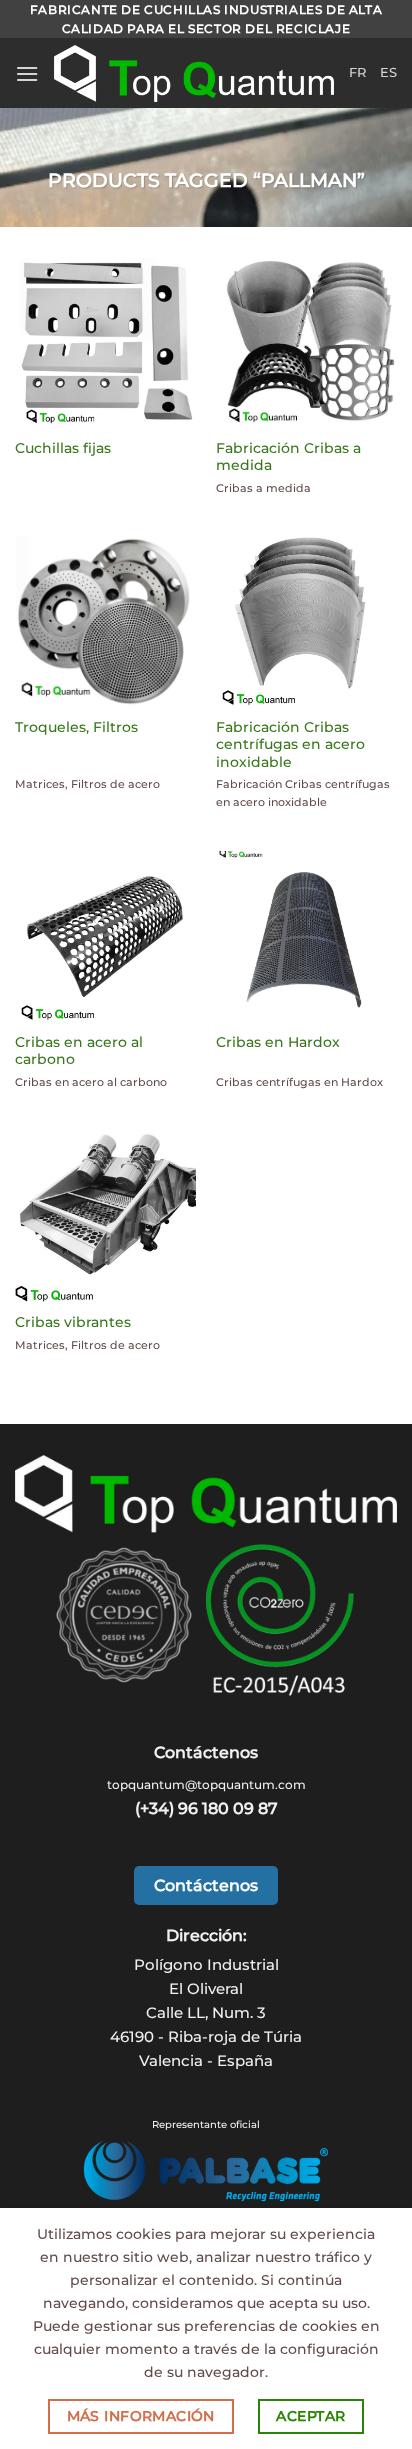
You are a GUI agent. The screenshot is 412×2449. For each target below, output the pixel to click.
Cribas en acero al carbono (79, 1051)
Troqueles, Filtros (76, 727)
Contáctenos (206, 1885)
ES (388, 72)
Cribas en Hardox (278, 1042)
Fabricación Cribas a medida (288, 457)
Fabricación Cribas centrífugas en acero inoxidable (290, 744)
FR (357, 72)
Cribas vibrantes (73, 1322)
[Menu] (27, 73)
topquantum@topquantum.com (206, 1784)
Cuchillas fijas (63, 448)
